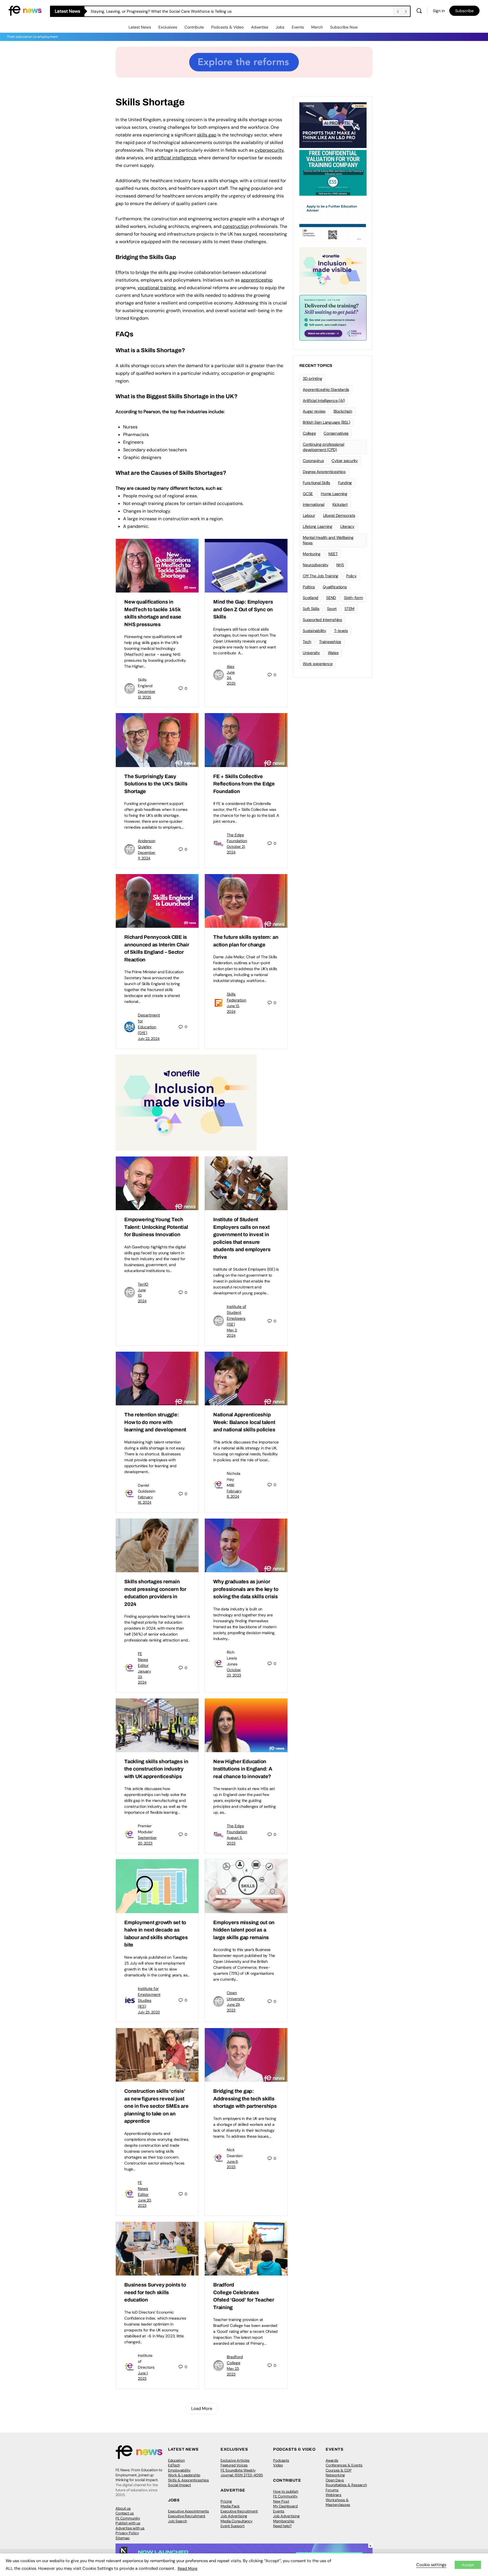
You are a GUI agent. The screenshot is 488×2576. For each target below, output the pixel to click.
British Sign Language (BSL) (326, 422)
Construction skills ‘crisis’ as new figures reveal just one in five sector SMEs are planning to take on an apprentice (156, 2106)
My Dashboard (285, 2506)
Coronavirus (313, 461)
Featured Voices (234, 2465)
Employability (179, 2470)
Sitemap (123, 2538)
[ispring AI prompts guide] (333, 125)
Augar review (314, 411)
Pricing (226, 2501)
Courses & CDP (339, 2470)
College (309, 433)
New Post (281, 2501)
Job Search (177, 2521)
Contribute (194, 27)
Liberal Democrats (339, 515)
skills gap (207, 135)
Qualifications (335, 587)
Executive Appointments (189, 2511)
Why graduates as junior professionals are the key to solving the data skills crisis (246, 1589)
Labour (309, 515)
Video (278, 2465)
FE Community (128, 2518)
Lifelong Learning (318, 526)
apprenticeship (257, 280)
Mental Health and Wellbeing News (328, 540)
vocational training (157, 288)
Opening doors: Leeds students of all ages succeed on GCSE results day (157, 11)
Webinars (334, 2495)
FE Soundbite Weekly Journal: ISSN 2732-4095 (242, 2473)
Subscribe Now (344, 27)
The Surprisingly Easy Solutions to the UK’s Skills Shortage (156, 784)
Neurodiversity (316, 565)
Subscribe (464, 11)
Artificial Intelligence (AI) (324, 400)
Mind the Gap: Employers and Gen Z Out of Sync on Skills (243, 609)
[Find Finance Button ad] (333, 317)
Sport (332, 609)
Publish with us (128, 2523)
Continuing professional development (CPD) (323, 447)
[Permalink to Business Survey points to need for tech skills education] (157, 2249)
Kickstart (340, 504)
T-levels (341, 631)
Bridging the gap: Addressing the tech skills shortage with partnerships (245, 2099)
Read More (188, 2568)
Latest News (140, 27)
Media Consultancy (237, 2521)
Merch (317, 27)
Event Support (233, 2526)
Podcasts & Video (227, 27)
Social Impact (179, 2485)
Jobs (280, 27)
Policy (351, 576)
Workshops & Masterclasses (338, 2502)
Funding (345, 483)
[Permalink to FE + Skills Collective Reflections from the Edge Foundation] (246, 740)
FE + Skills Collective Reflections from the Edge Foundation (244, 784)
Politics (309, 587)
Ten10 (143, 1284)
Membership (284, 2521)
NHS (340, 565)
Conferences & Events (344, 2465)
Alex (231, 667)
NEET (333, 554)
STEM (349, 609)
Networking (335, 2475)
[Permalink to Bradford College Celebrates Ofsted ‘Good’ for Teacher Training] (246, 2249)
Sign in (439, 11)
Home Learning (334, 494)
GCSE (308, 494)
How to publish (286, 2491)
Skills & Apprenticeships (189, 2480)
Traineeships (330, 642)
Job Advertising (234, 2516)
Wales (333, 653)
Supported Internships (322, 620)
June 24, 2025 (231, 678)
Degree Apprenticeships (324, 472)
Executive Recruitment (187, 2516)
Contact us (125, 2513)
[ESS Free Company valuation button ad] (333, 172)
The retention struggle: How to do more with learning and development (155, 1422)
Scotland (311, 598)
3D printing (312, 378)
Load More (202, 2409)
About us (123, 2508)
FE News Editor (143, 1660)
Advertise (260, 27)
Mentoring (312, 554)
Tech (307, 642)
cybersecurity (269, 150)
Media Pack (230, 2506)
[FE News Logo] (25, 10)
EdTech (174, 2465)
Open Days (335, 2480)
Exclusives (168, 27)
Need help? (282, 2526)
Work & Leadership (184, 2475)
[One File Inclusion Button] (186, 1102)
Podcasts (281, 2460)
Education (176, 2460)
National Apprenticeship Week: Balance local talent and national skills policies (244, 1422)
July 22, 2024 (149, 1039)
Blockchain (343, 411)
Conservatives (336, 433)
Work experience (318, 664)
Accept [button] (468, 2565)
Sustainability (314, 631)
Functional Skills (316, 483)
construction (236, 226)
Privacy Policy (127, 2533)
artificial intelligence (175, 158)
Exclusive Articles (235, 2460)
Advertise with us (130, 2528)
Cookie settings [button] (431, 2565)
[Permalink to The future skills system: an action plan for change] (246, 901)
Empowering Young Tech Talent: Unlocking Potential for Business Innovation (156, 1227)
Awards (332, 2460)
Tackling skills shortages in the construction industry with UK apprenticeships (156, 1769)
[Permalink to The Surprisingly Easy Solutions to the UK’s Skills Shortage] (157, 740)
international (314, 504)
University (311, 653)
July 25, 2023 (149, 2012)
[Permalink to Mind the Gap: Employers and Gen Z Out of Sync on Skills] (246, 566)
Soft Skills (311, 609)
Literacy (347, 526)
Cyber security (345, 461)
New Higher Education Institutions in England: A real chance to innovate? (243, 1769)
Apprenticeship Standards (326, 389)
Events (298, 27)
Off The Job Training (321, 576)
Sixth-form (353, 598)
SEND (331, 598)
